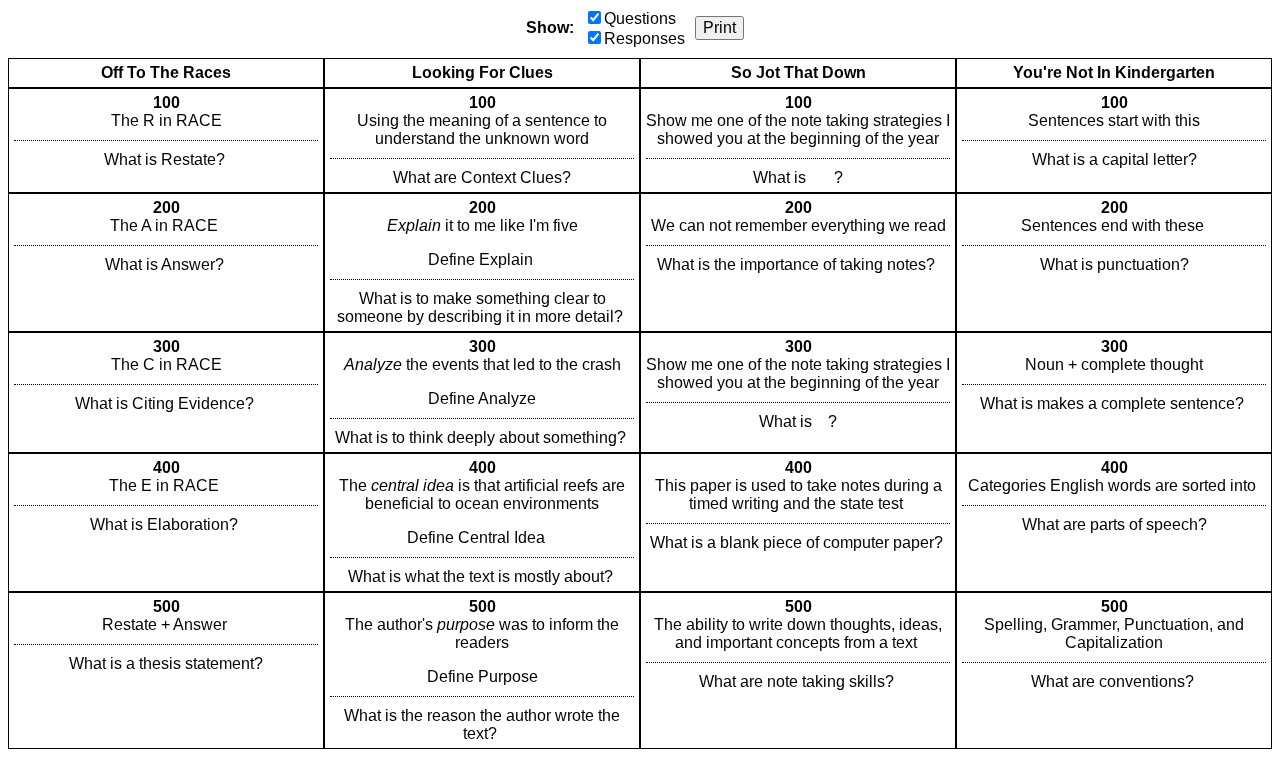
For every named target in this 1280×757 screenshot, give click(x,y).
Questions (640, 18)
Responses (644, 38)
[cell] (166, 140)
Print (719, 27)
